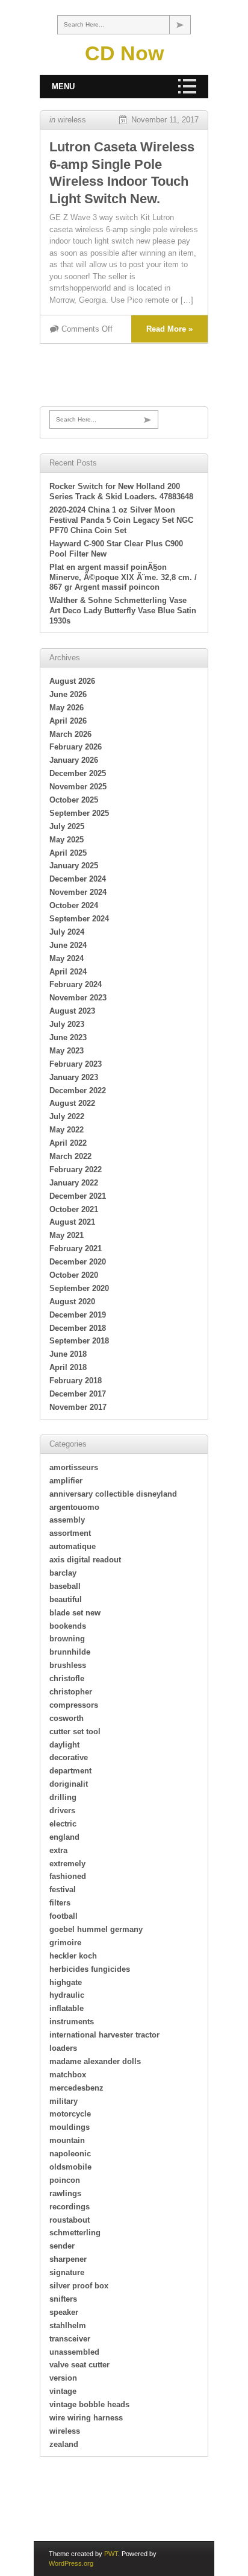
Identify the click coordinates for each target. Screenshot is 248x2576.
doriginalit (69, 1784)
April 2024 (68, 972)
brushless (68, 1665)
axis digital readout (85, 1560)
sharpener (68, 2259)
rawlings (65, 2193)
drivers (62, 1810)
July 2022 (67, 1116)
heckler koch (73, 1956)
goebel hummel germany (96, 1929)
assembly (67, 1520)
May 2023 (67, 1051)
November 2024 (78, 892)
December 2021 (78, 1196)
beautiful (66, 1599)
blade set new (75, 1613)
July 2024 (67, 932)
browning (67, 1639)
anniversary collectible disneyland (113, 1494)
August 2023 (72, 1011)
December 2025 (78, 773)
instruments (72, 2022)
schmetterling (75, 2233)
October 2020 (74, 1275)
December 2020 (78, 1262)
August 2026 (72, 681)
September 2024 (79, 919)
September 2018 (79, 1341)
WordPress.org (71, 2563)
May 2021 (67, 1235)
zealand (64, 2444)
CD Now (124, 53)
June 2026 (68, 694)
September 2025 (79, 813)
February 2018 (76, 1381)
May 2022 (67, 1130)
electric (63, 1824)
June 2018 (68, 1354)
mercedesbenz (76, 2088)
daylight (64, 1745)
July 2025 (67, 826)
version (63, 2378)
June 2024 (68, 945)
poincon (65, 2180)
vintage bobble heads (89, 2404)
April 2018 (68, 1367)
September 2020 (79, 1288)
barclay (63, 1573)
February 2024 (76, 984)
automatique (73, 1546)
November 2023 (78, 998)
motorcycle (70, 2114)
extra (58, 1850)
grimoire (65, 1943)
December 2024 (78, 879)
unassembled (74, 2352)
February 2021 (76, 1249)
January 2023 (74, 1077)
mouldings (70, 2127)
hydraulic (67, 1995)
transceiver (70, 2339)
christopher (71, 1692)
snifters (63, 2299)
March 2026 (70, 734)
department (70, 1771)
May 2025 (67, 840)
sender (62, 2246)
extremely (67, 1864)
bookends (68, 1626)
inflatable (67, 2008)
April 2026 (68, 721)
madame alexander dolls (95, 2061)
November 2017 (78, 1407)
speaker (64, 2312)
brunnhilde (70, 1652)
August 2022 (72, 1103)
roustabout (70, 2220)
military (64, 2101)
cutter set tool (75, 1732)
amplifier (66, 1481)
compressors (74, 1705)
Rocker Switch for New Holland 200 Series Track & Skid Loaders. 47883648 (121, 491)
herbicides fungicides (90, 1969)
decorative (69, 1757)
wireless (72, 120)
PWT (111, 2554)
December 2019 (78, 1315)
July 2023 (67, 1024)
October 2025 (74, 800)
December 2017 (78, 1394)
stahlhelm (68, 2325)
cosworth (67, 1718)
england (64, 1837)
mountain (67, 2140)
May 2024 (67, 958)
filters (60, 1903)
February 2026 (76, 747)
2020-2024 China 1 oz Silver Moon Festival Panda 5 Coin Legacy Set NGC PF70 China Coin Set (121, 520)
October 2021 (74, 1209)
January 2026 (74, 760)
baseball (65, 1586)
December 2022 (78, 1091)
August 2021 (72, 1222)
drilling (63, 1797)
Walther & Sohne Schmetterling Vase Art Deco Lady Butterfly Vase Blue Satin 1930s (123, 611)
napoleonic (70, 2154)
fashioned (68, 1876)
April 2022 (68, 1143)
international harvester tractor (104, 2035)
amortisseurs (74, 1467)
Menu (63, 87)
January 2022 (74, 1183)
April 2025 (68, 853)
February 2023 (76, 1064)
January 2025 (74, 866)
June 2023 (68, 1037)
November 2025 (78, 787)
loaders (63, 2048)
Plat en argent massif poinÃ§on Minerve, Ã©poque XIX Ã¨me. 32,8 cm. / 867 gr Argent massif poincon (123, 577)
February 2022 (76, 1170)
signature (67, 2272)
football (64, 1916)
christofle (67, 1678)
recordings (70, 2207)
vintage (63, 2391)
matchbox (68, 2075)
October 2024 (74, 905)
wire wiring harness (86, 2418)
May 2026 (67, 708)
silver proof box (79, 2286)
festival (63, 1889)
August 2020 (72, 1302)
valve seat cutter (79, 2365)
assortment (70, 1533)
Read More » (169, 329)
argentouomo (74, 1507)
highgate (66, 1982)
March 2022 (70, 1156)
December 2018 (78, 1328)
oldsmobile (70, 2167)
